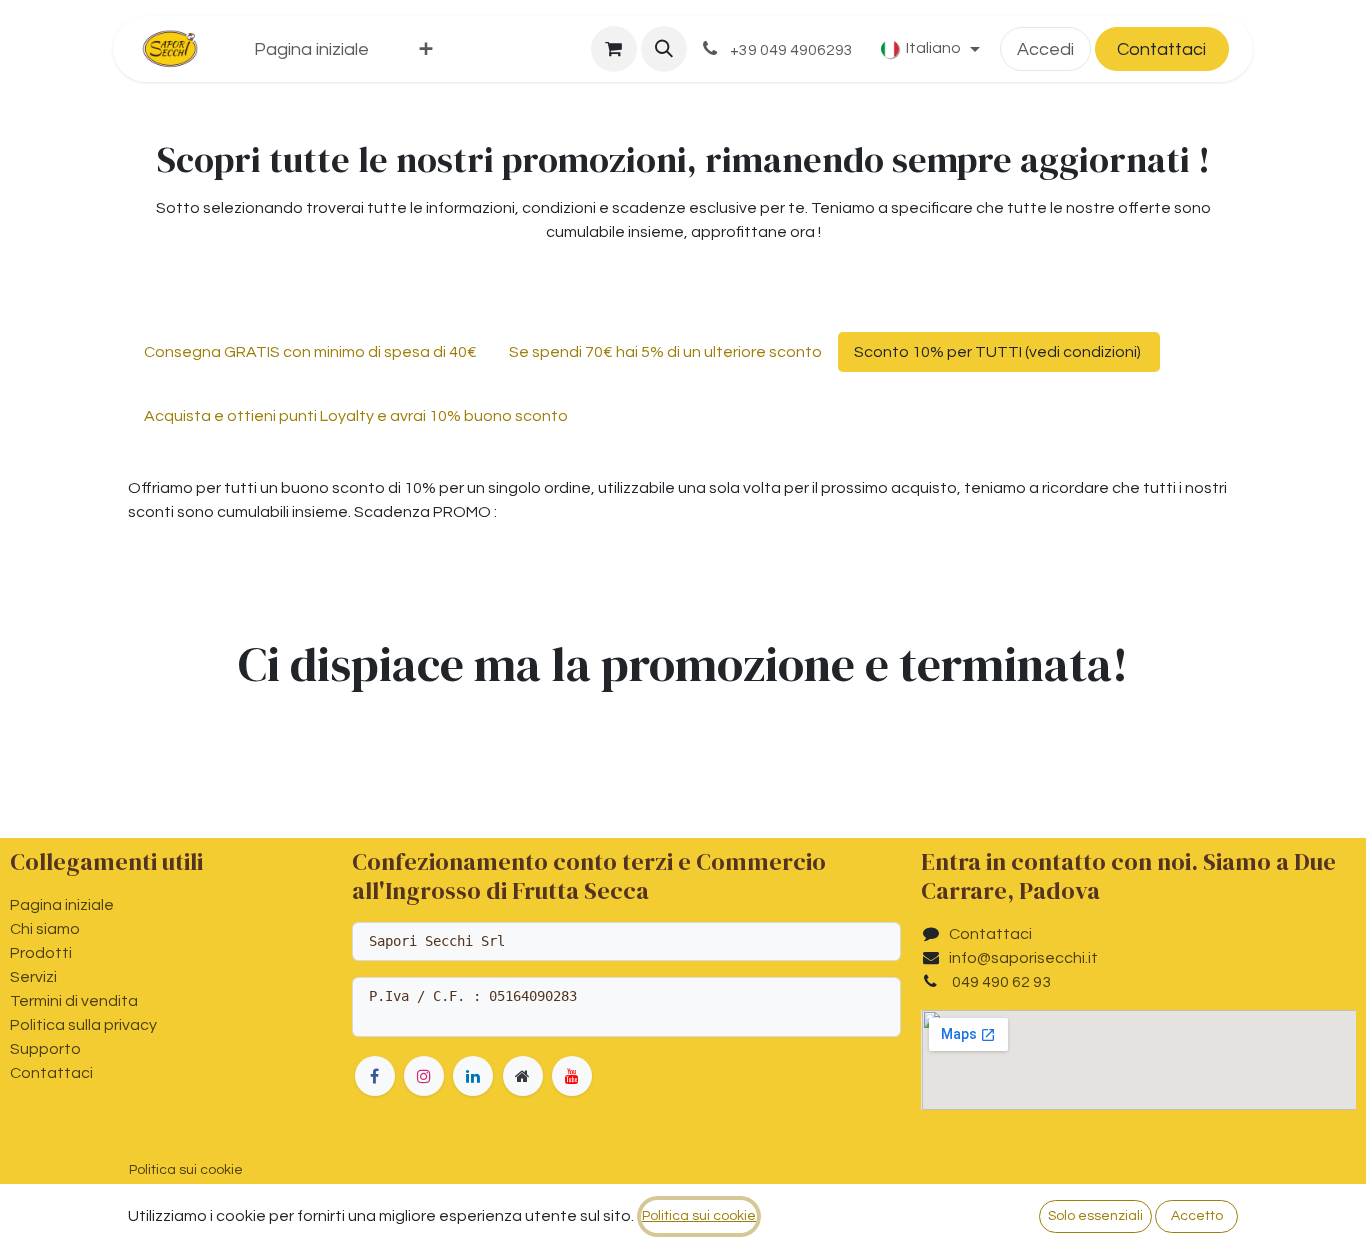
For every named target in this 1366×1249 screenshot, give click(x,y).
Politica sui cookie (186, 1170)
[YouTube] (572, 1076)
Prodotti (41, 953)
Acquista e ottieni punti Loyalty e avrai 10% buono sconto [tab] (356, 416)
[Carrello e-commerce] (614, 49)
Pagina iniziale (62, 905)
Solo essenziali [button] (1095, 1216)
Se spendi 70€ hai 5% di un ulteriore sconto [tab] (665, 352)
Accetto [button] (1197, 1216)
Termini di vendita (74, 1001)
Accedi (1045, 49)
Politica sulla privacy (83, 1025)
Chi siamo (45, 929)
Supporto (45, 1049)
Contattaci (1161, 49)
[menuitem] (311, 49)
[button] (664, 49)
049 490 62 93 (1000, 982)
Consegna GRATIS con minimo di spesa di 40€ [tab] (310, 352)
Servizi (33, 977)
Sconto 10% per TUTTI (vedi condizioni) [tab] (999, 352)
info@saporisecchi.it (1023, 958)
